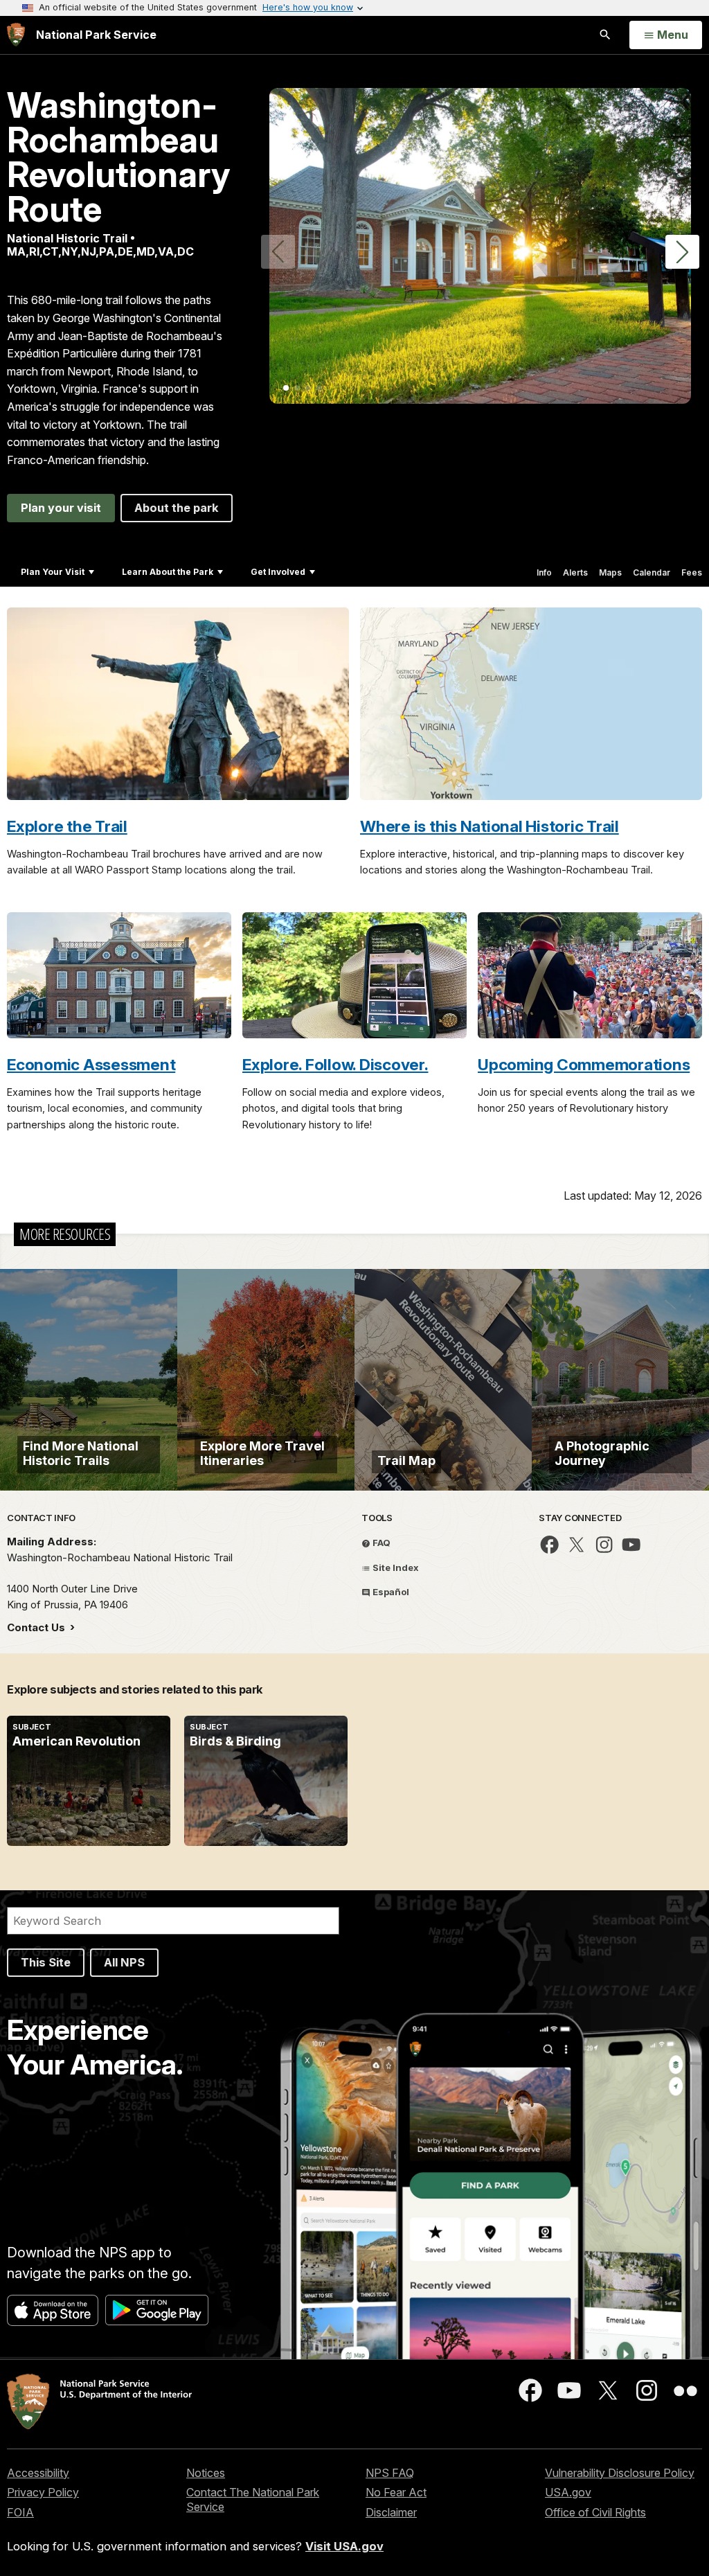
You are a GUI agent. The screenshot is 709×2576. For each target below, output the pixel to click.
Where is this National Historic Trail (490, 826)
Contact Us (37, 1627)
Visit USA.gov (344, 2546)
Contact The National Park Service (253, 2499)
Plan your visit (61, 508)
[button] (682, 252)
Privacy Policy (43, 2492)
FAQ (380, 1543)
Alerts (575, 572)
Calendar (652, 572)
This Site (46, 1962)
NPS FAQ (390, 2473)
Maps (610, 572)
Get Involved (278, 572)
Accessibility (38, 2473)
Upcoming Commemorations (584, 1064)
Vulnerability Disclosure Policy (620, 2473)
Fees (692, 572)
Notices (206, 2473)
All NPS (124, 1962)
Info (544, 572)
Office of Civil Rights (595, 2512)
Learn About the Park (168, 572)
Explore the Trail (67, 826)
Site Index (395, 1567)
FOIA (20, 2512)
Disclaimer (391, 2512)
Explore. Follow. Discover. (335, 1064)
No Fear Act (396, 2492)
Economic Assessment (91, 1064)
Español (390, 1592)
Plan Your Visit (53, 572)
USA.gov (568, 2492)
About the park (177, 508)
